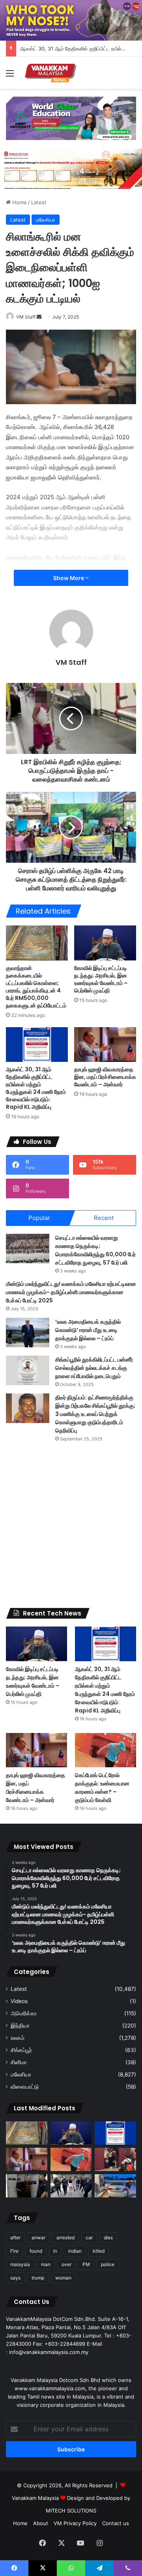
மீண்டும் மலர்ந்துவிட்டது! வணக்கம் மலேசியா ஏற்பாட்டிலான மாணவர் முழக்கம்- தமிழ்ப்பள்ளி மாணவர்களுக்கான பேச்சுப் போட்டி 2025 (71, 1292)
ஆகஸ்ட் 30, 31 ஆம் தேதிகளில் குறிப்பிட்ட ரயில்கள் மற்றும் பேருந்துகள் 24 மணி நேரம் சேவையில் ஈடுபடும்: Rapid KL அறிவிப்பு (36, 1088)
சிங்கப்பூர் (21, 2050)
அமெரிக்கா (24, 2013)
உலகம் (18, 2038)
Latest (39, 202)
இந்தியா (20, 2026)
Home (19, 202)
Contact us (116, 2523)
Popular (39, 1218)
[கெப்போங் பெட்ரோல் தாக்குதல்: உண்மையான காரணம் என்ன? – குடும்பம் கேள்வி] (106, 1750)
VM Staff (26, 317)
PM (86, 2264)
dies (108, 2237)
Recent (104, 1218)
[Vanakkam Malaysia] (51, 73)
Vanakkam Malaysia (36, 2498)
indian (75, 2251)
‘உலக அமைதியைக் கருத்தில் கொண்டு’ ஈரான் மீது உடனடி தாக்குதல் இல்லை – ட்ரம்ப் (88, 1330)
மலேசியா (46, 220)
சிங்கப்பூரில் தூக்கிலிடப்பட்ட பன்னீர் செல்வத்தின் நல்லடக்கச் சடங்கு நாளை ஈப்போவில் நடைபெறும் (94, 1368)
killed (99, 2251)
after (15, 2237)
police (108, 2264)
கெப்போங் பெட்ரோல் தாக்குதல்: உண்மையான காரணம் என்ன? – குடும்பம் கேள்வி (102, 1788)
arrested (65, 2237)
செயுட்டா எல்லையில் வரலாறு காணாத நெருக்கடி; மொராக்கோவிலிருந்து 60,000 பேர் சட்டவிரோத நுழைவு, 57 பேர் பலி (95, 1250)
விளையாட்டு (25, 2087)
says (15, 2278)
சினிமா (19, 2062)
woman (63, 2278)
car (89, 2237)
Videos (19, 2001)
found (36, 2251)
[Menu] (10, 76)
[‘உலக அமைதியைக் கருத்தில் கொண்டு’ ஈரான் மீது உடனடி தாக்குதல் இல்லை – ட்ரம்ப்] (28, 1333)
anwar (38, 2237)
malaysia (20, 2264)
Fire (14, 2251)
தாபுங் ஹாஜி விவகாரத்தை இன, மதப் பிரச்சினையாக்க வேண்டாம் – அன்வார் (105, 1077)
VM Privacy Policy (75, 2523)
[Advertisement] (71, 1525)
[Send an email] (39, 317)
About (41, 2523)
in (55, 2251)
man (46, 2264)
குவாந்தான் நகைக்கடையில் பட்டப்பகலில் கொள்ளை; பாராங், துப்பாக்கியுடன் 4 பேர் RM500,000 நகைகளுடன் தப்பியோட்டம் (36, 987)
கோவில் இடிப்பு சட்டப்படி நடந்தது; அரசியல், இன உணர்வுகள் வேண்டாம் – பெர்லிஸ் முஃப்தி (101, 979)
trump (38, 2278)
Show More (69, 578)
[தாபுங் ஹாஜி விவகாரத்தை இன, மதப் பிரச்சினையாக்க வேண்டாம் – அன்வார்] (105, 1045)
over (66, 2264)
